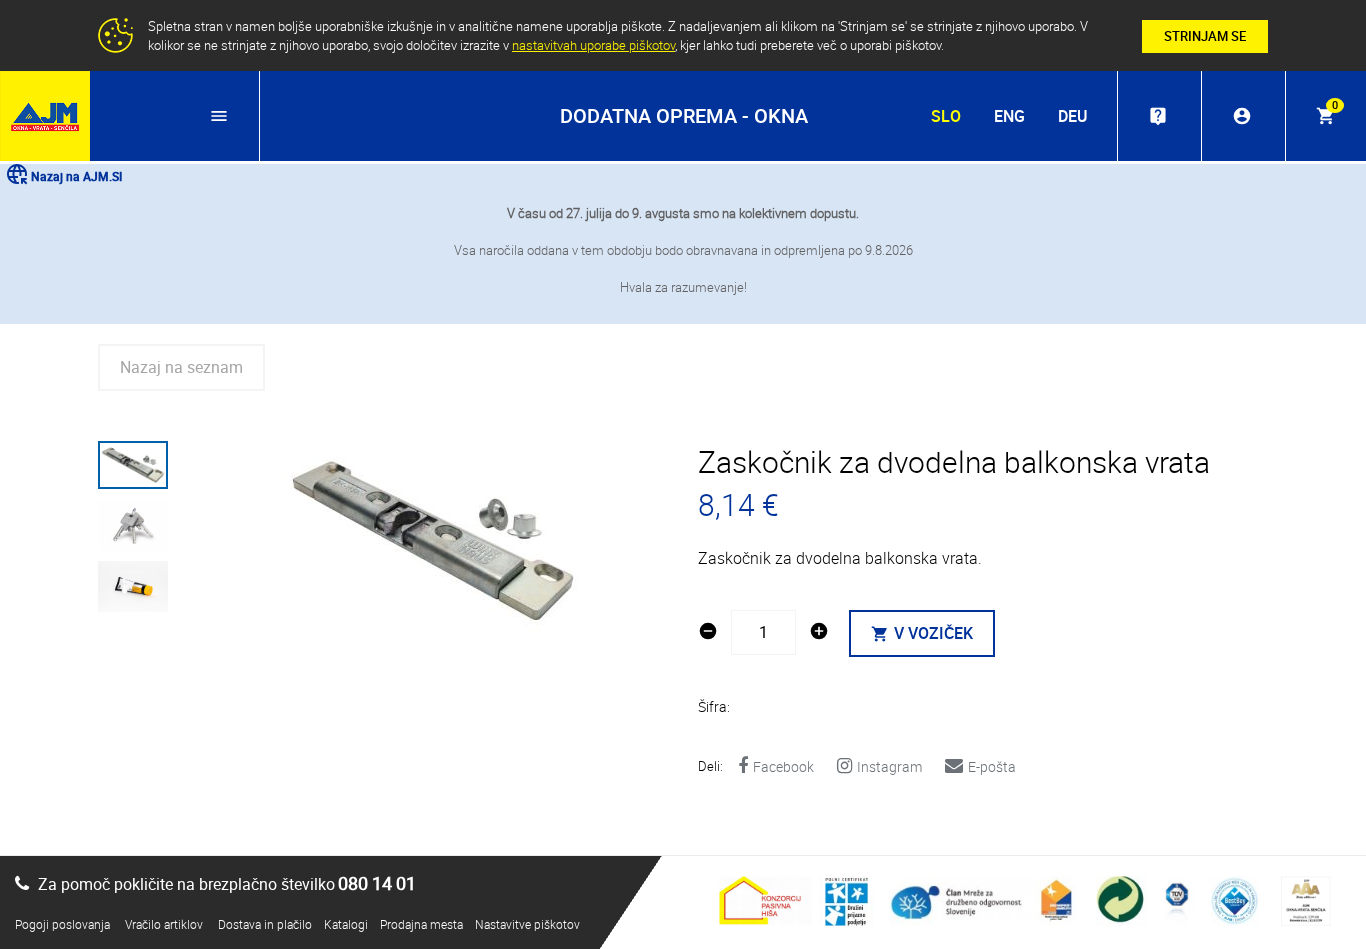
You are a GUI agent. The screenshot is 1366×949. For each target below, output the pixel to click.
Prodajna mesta (421, 924)
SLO (946, 116)
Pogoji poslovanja (62, 924)
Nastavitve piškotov (527, 924)
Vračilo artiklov (164, 924)
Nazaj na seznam (181, 367)
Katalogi (346, 924)
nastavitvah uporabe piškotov (593, 45)
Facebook (783, 766)
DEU (1072, 116)
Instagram (889, 766)
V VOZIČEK (922, 633)
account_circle (1242, 116)
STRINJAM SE (1205, 36)
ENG (1009, 116)
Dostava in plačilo (265, 924)
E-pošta (992, 766)
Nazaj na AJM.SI (76, 176)
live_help (1158, 116)
